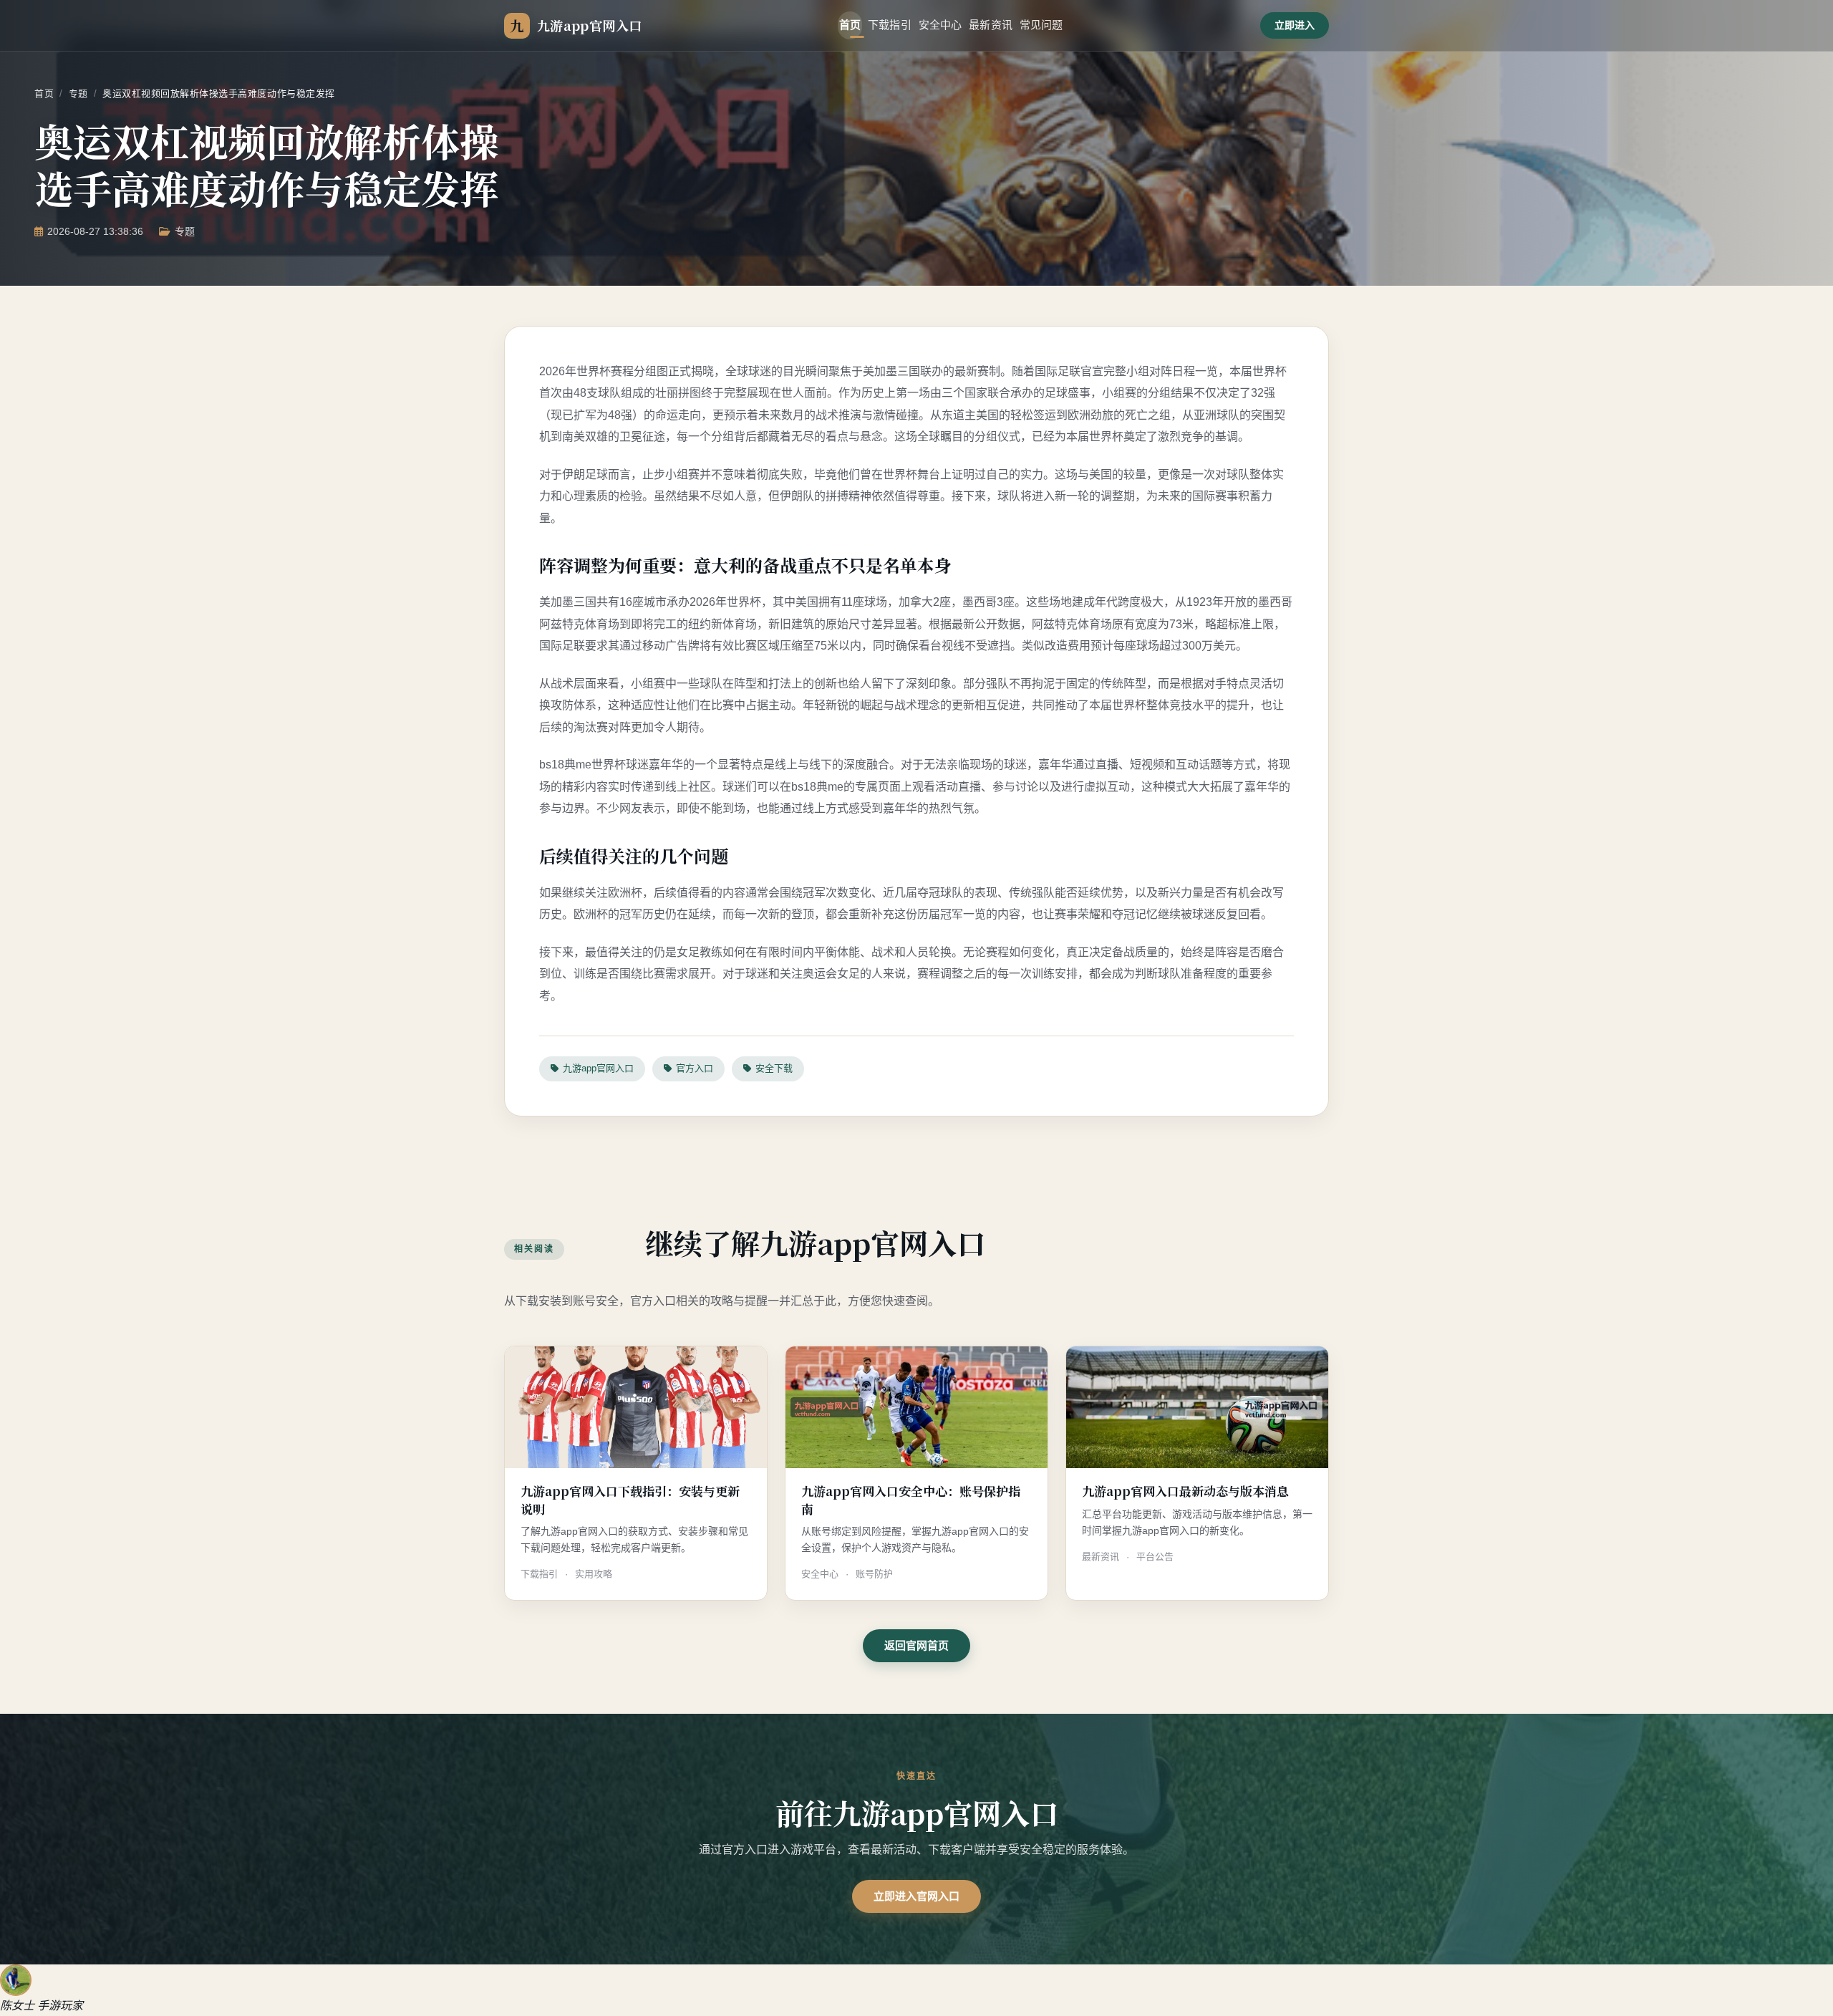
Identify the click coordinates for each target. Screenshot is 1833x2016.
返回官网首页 (916, 1645)
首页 (850, 25)
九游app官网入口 (598, 1068)
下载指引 (890, 25)
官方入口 (695, 1068)
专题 (78, 93)
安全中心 (940, 25)
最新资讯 (991, 25)
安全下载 (774, 1068)
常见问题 (1041, 25)
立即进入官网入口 (916, 1896)
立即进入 (1295, 25)
